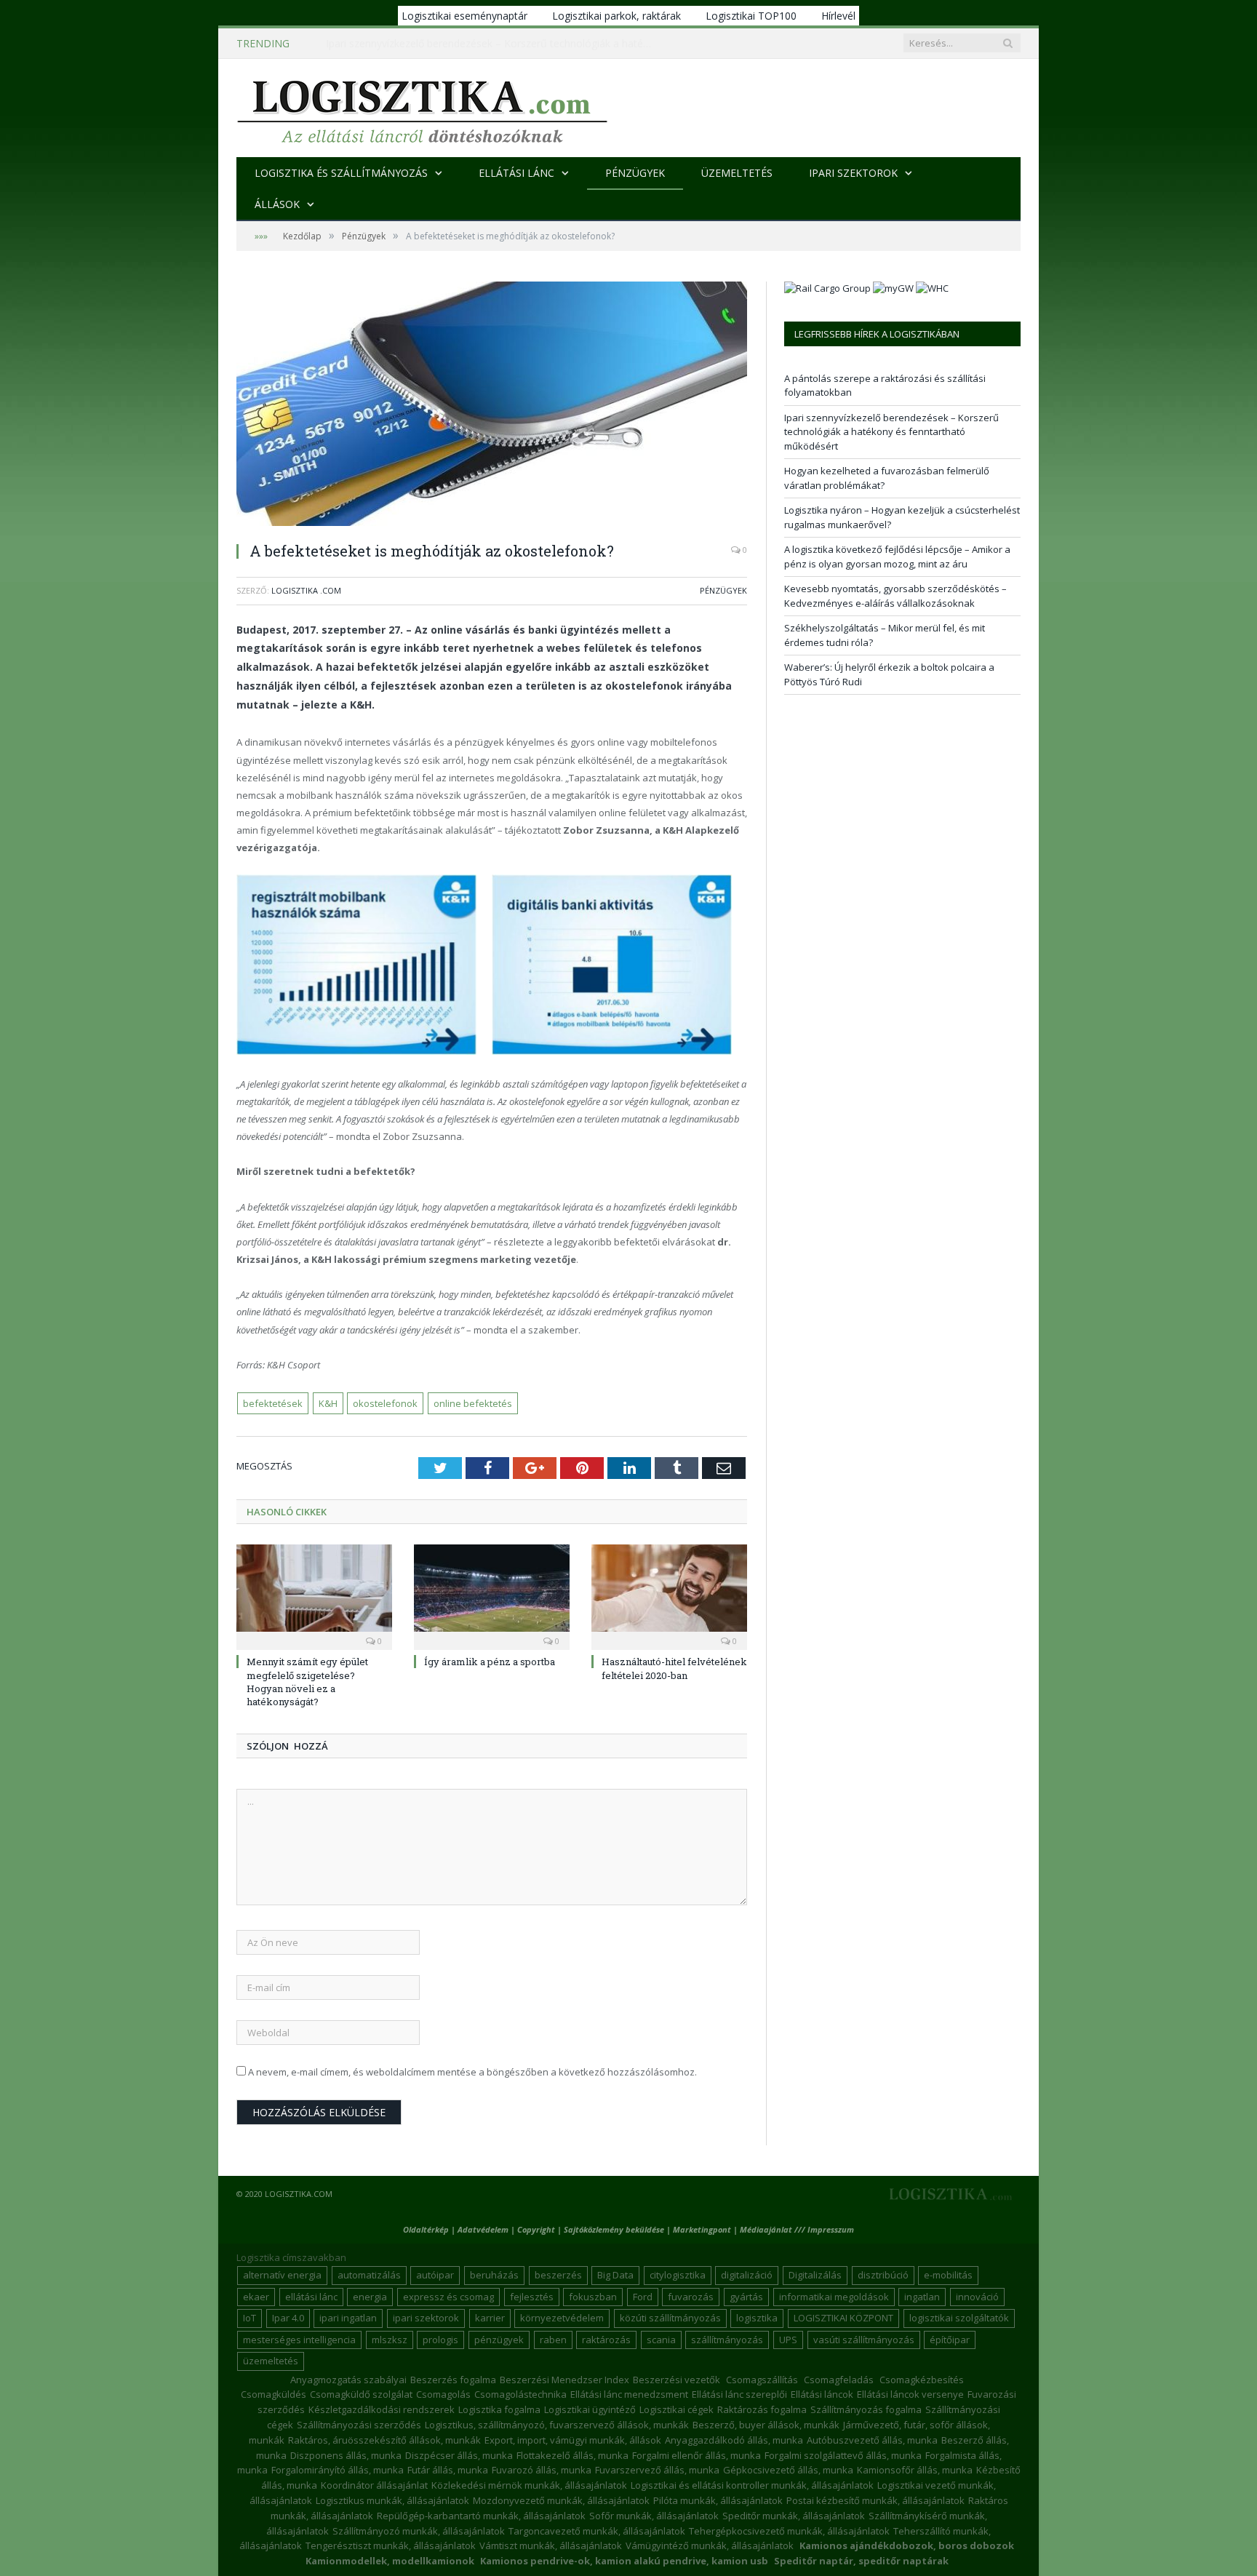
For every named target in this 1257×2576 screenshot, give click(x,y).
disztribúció (883, 2275)
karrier (490, 2318)
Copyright (536, 2229)
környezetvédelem (562, 2318)
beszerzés (558, 2275)
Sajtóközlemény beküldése (615, 2229)
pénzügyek (499, 2340)
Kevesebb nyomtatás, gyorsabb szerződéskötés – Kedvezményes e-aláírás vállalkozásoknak (895, 596)
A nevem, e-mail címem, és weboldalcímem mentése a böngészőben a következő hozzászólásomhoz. (472, 2072)
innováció (977, 2297)
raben (553, 2340)
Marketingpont (702, 2229)
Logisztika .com (306, 590)
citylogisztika (678, 2275)
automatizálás (369, 2275)
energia (370, 2297)
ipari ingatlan (348, 2318)
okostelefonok (385, 1403)
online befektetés (473, 1403)
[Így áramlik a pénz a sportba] (492, 1595)
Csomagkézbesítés (922, 2380)
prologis (440, 2340)
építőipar (950, 2340)
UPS (788, 2340)
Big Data (615, 2275)
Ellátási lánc (516, 173)
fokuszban (593, 2297)
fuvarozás (691, 2297)
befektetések (273, 1403)
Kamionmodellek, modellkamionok (390, 2561)
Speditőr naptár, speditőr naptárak (861, 2561)
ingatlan (922, 2297)
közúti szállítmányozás (670, 2318)
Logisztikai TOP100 (751, 16)
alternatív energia (282, 2275)
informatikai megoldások (834, 2297)
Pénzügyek (635, 173)
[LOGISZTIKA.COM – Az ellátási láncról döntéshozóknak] (422, 108)
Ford (643, 2297)
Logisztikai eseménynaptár (464, 16)
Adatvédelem (483, 2229)
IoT (250, 2318)
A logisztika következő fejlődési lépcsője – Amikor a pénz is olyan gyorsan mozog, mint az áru (897, 557)
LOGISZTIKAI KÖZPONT (843, 2318)
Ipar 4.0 (288, 2318)
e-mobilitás (948, 2275)
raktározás (606, 2340)
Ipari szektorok (853, 173)
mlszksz (390, 2340)
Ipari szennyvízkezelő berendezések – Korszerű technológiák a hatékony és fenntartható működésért (493, 44)
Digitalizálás (815, 2275)
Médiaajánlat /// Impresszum (797, 2229)
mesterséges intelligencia (299, 2340)
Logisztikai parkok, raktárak (616, 16)
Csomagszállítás (762, 2380)
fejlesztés (532, 2297)
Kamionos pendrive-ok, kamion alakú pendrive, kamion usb (624, 2561)
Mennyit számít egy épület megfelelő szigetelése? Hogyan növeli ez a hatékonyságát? (307, 1682)
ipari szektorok (426, 2318)
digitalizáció (747, 2275)
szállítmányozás (727, 2340)
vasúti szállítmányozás (864, 2340)
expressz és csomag (448, 2297)
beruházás (494, 2275)
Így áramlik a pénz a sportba (490, 1662)
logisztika (757, 2318)
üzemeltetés (271, 2361)
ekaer (256, 2297)
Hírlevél (838, 16)
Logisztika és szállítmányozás (341, 173)
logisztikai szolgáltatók (959, 2318)
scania (661, 2340)
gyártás (746, 2297)
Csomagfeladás (839, 2380)
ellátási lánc (311, 2297)
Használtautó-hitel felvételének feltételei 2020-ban (674, 1668)
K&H (328, 1403)
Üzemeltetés (737, 173)
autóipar (435, 2275)
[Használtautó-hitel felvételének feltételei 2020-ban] (669, 1595)
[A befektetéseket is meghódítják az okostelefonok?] (492, 406)
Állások (277, 204)
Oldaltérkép (426, 2229)
